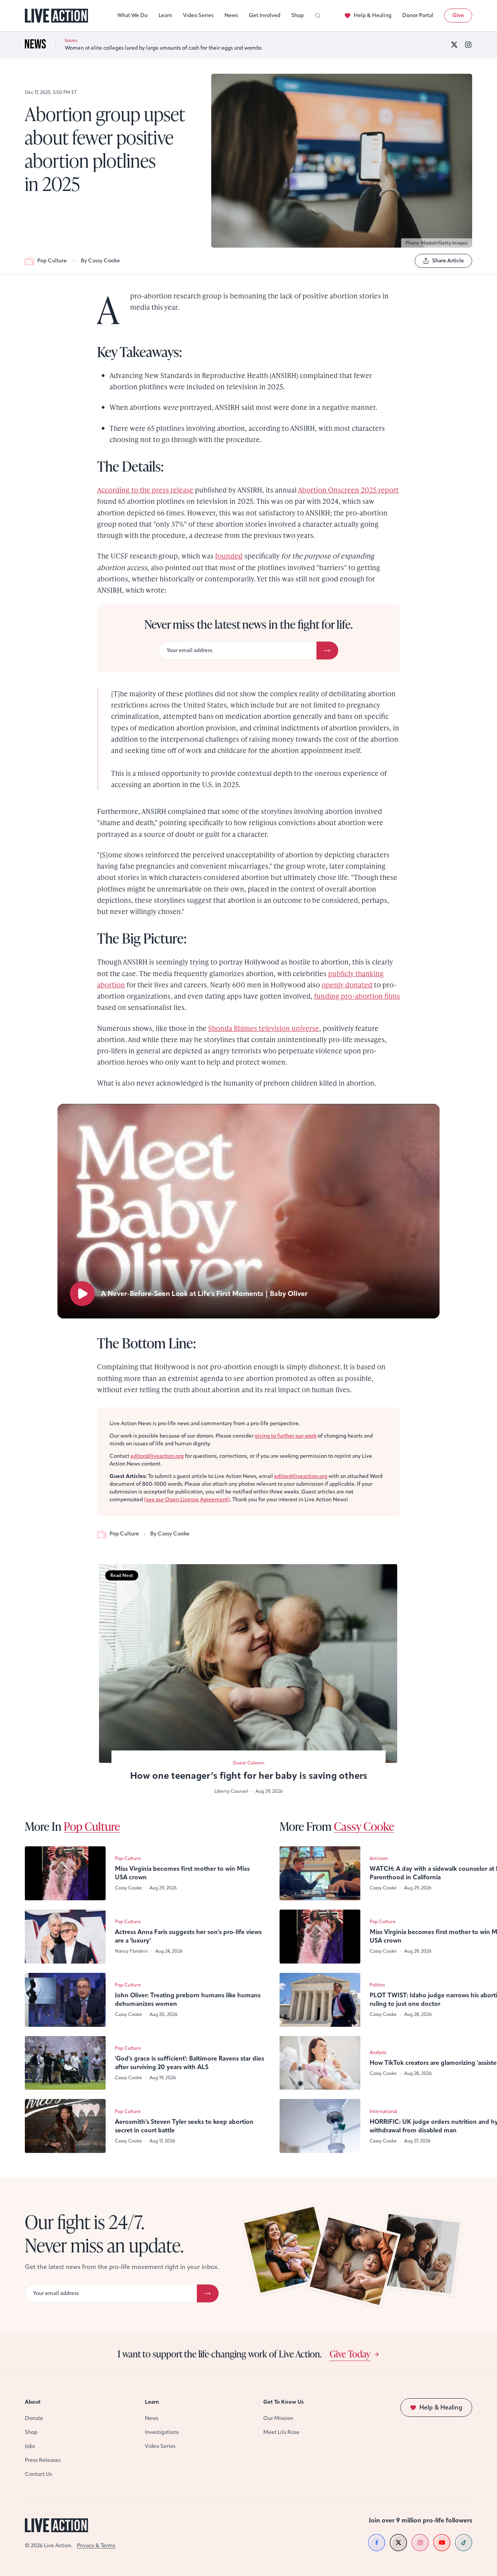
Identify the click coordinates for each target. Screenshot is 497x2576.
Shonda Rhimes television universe (264, 1028)
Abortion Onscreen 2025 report (348, 490)
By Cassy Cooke (100, 261)
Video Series (198, 15)
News (231, 15)
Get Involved (265, 15)
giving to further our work (286, 1436)
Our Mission (278, 2418)
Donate (34, 2418)
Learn (165, 15)
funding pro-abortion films (357, 996)
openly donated (347, 984)
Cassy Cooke (364, 1826)
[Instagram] (468, 45)
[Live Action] (56, 16)
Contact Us (38, 2474)
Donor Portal (418, 15)
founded (229, 556)
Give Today (350, 2354)
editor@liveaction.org (157, 1456)
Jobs (30, 2446)
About (33, 2402)
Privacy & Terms (96, 2546)
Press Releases (43, 2460)
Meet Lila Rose (281, 2432)
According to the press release (145, 490)
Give (458, 15)
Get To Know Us (283, 2402)
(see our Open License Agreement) (187, 1500)
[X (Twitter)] (454, 45)
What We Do (132, 15)
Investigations (162, 2432)
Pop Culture (52, 261)
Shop (297, 15)
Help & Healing (373, 15)
